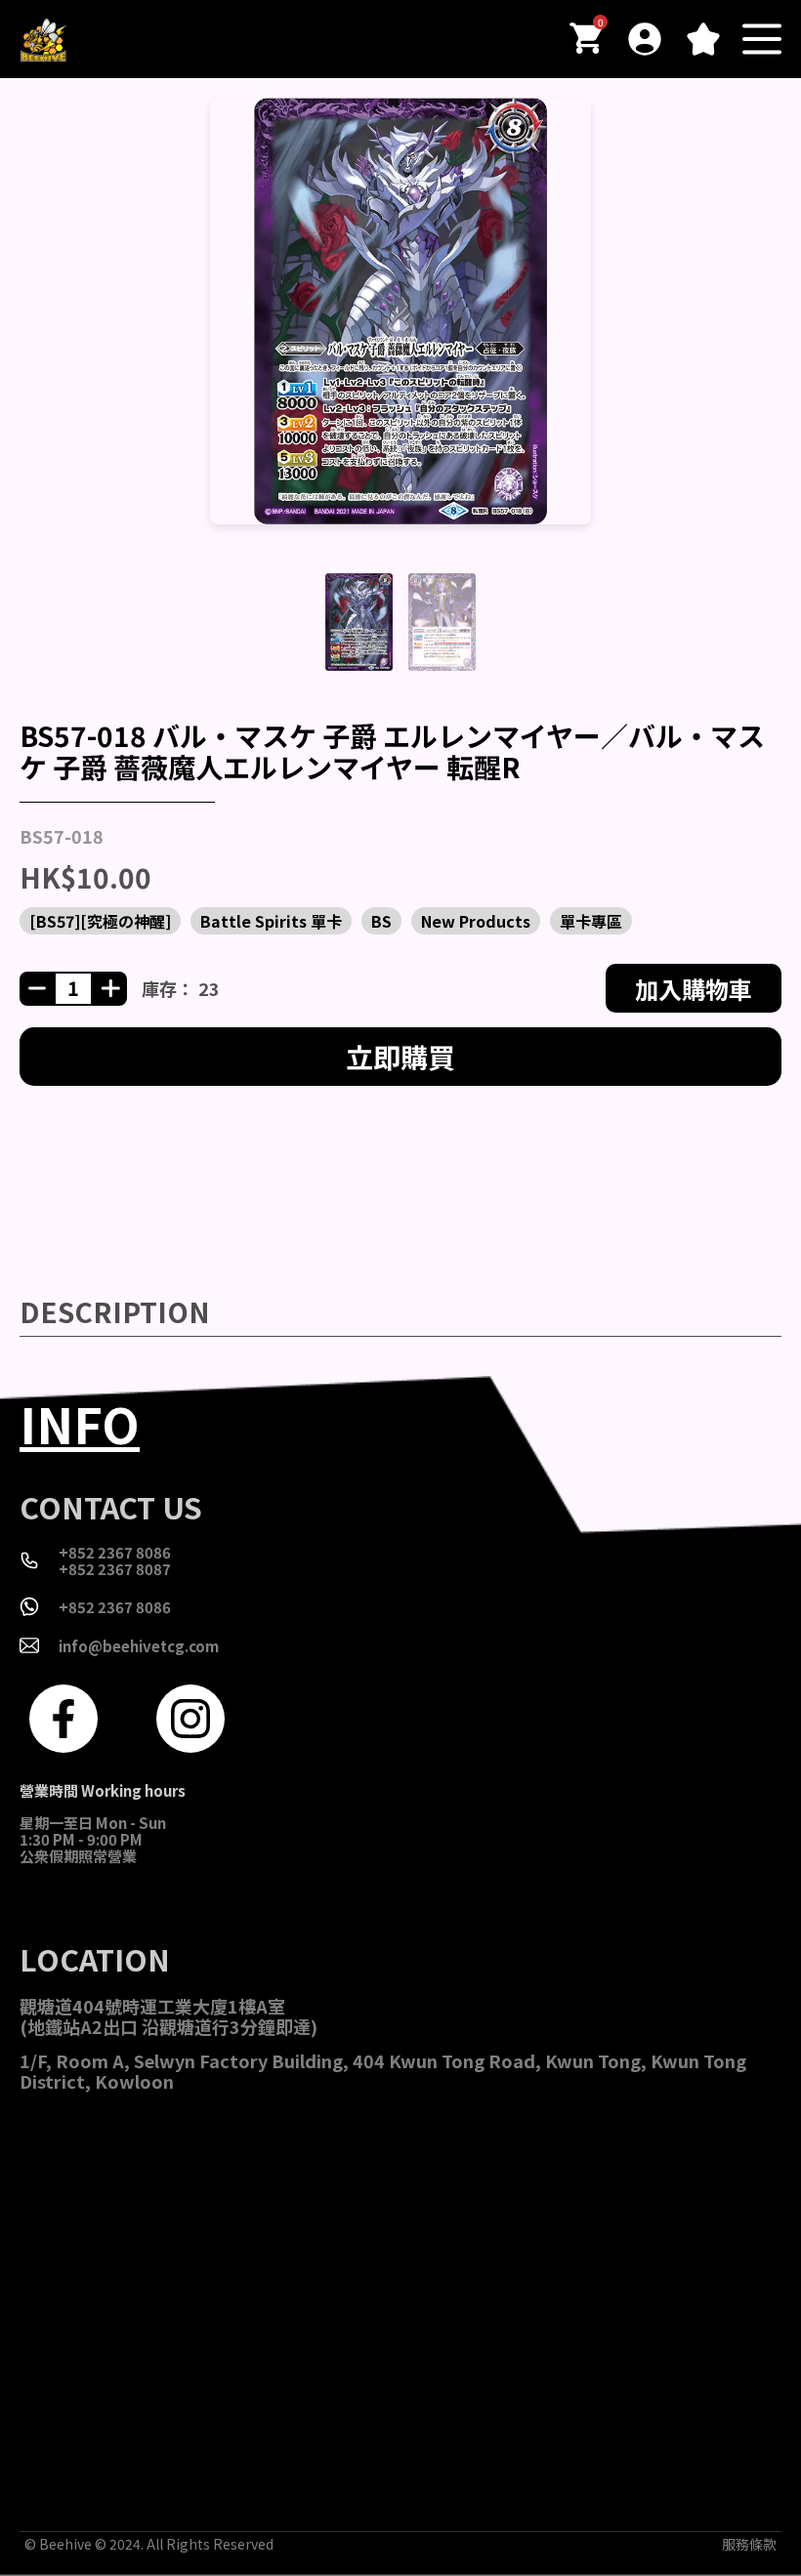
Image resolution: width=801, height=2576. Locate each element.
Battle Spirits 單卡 (271, 921)
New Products (476, 921)
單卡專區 (591, 921)
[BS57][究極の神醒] (100, 921)
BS (381, 921)
